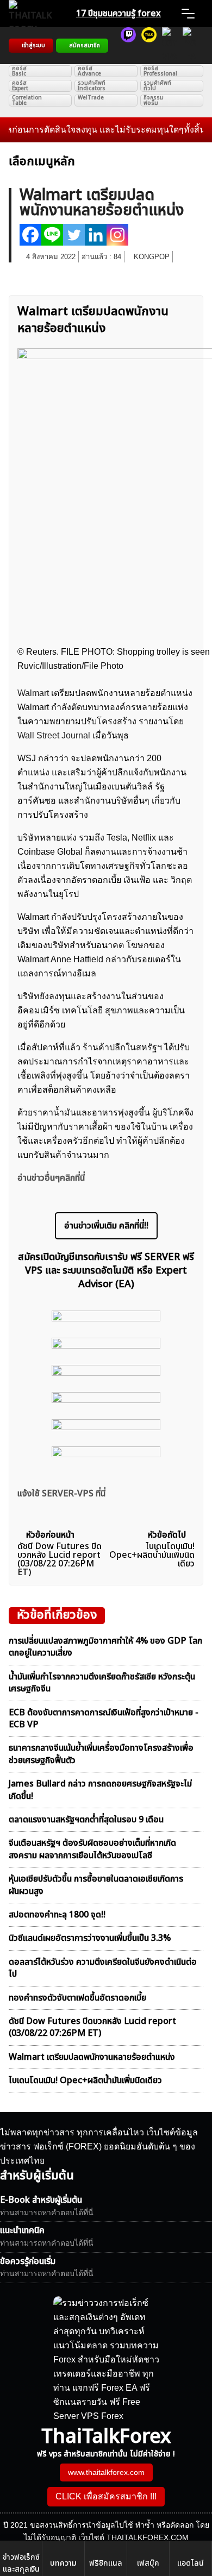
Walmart (34, 693)
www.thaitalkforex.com (106, 2472)
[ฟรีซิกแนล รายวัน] (128, 46)
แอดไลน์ (191, 2563)
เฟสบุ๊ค (148, 2563)
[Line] (52, 235)
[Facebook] (30, 235)
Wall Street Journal (54, 735)
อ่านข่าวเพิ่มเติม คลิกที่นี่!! (106, 1226)
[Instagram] (117, 235)
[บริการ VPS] (170, 46)
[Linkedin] (96, 235)
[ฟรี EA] (190, 46)
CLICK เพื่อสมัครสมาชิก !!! (106, 2496)
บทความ (63, 2563)
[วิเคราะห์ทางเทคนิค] (149, 46)
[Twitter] (74, 235)
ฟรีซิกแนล (106, 2563)
